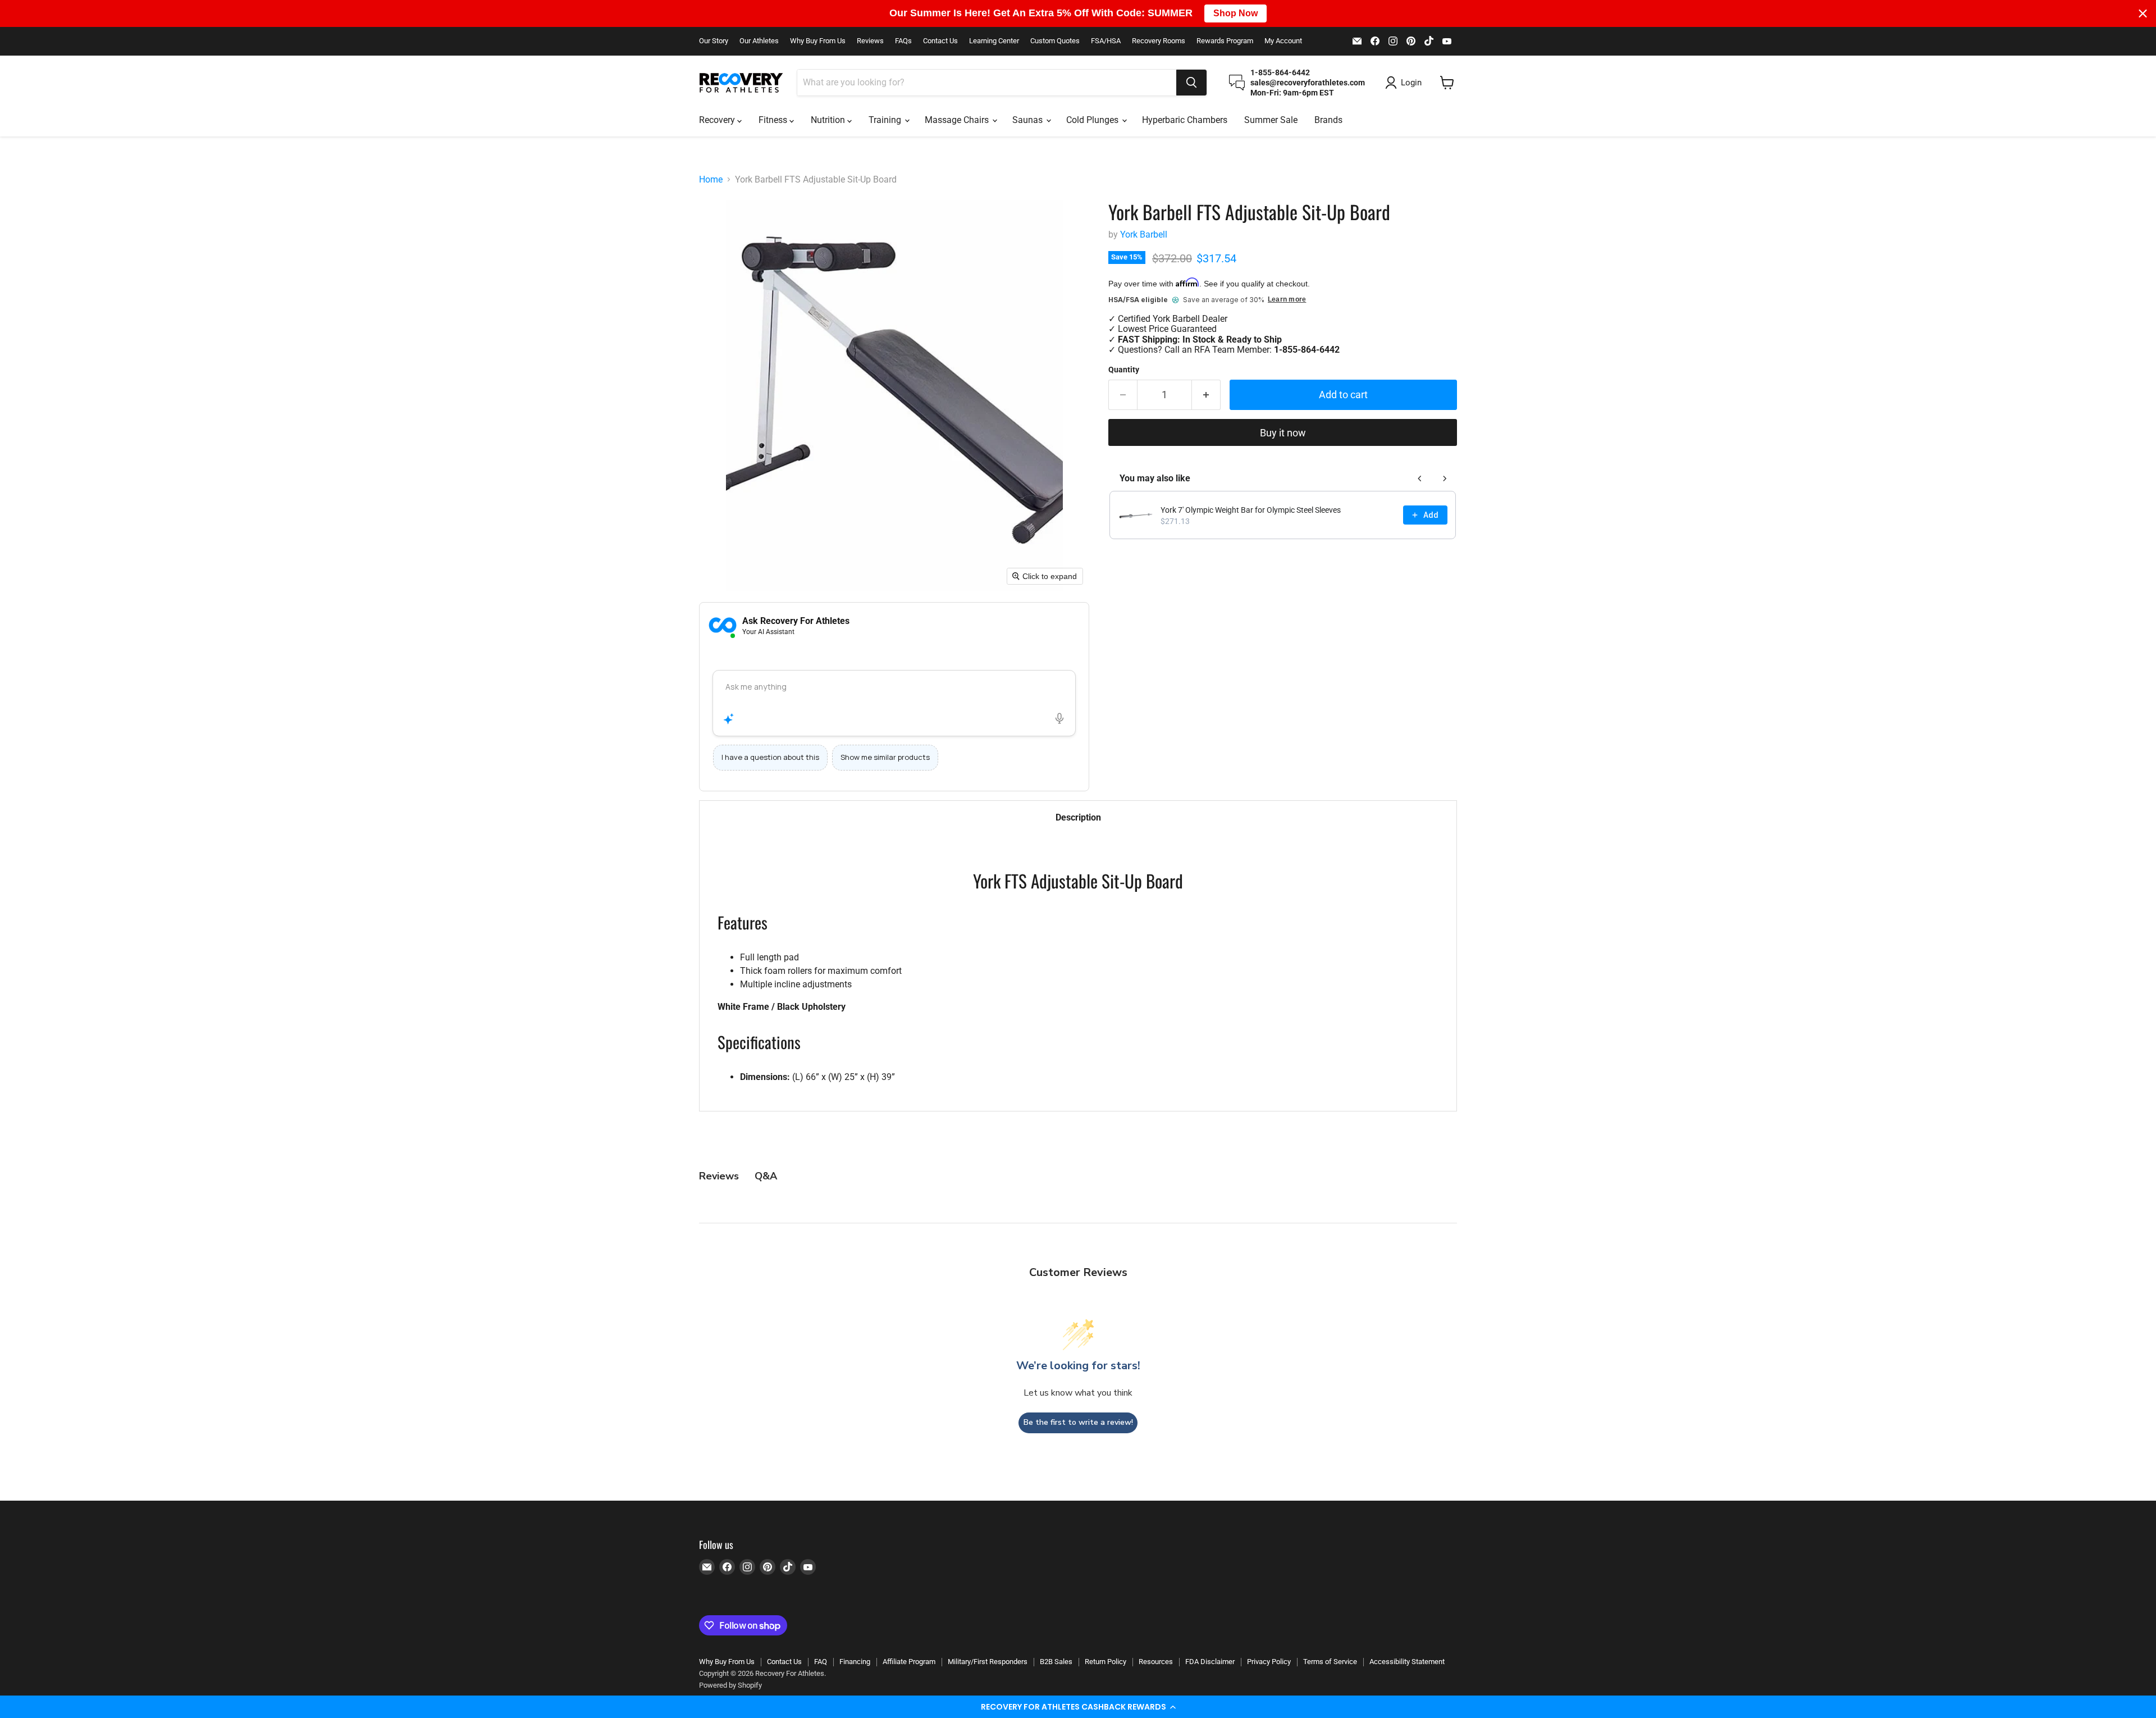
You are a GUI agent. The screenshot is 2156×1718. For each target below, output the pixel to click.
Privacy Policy (1269, 1662)
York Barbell (1144, 234)
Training (886, 120)
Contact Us (940, 41)
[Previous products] (1420, 479)
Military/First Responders (988, 1662)
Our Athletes (759, 41)
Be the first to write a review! (1078, 1422)
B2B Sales (1056, 1662)
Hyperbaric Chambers (1185, 120)
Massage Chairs (958, 120)
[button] (1078, 1707)
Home (711, 180)
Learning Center (994, 41)
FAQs (903, 41)
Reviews (870, 41)
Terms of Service (1330, 1662)
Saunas (1029, 120)
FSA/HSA (1106, 41)
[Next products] (1445, 479)
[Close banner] (2143, 13)
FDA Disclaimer (1210, 1662)
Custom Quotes (1055, 41)
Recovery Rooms (1159, 41)
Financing (855, 1662)
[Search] (1191, 83)
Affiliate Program (909, 1662)
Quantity (1124, 370)
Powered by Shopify (730, 1685)
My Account (1283, 41)
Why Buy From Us (818, 41)
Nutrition (829, 120)
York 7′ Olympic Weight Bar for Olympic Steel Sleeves (1251, 510)
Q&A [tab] (766, 1176)
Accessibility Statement (1407, 1662)
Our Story (714, 41)
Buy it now (1283, 433)
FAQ (821, 1662)
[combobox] (987, 83)
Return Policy (1106, 1662)
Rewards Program (1225, 41)
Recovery (718, 120)
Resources (1156, 1662)
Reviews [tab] (719, 1176)
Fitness (774, 120)
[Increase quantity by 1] (1206, 395)
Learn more (1287, 300)
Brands (1328, 120)
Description (1078, 817)
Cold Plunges (1093, 120)
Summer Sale (1271, 120)
